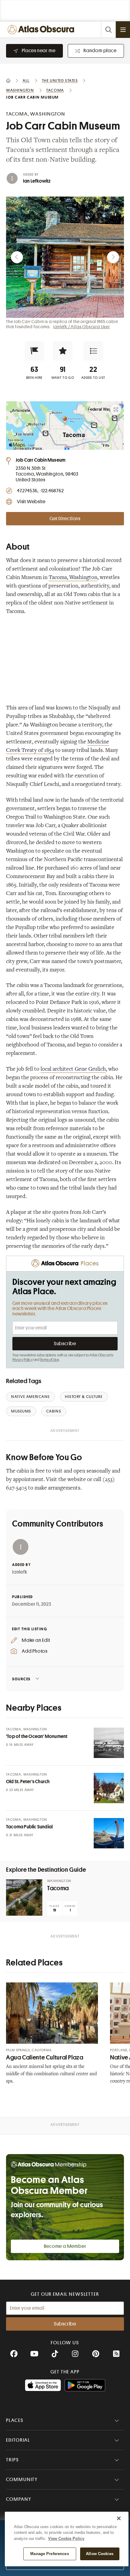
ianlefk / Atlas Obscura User (81, 327)
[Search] (108, 30)
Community (22, 2480)
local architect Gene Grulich (73, 1069)
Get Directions (65, 519)
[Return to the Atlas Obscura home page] (42, 30)
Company (19, 2499)
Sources (21, 1679)
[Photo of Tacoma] (24, 1897)
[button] (34, 351)
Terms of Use (49, 1360)
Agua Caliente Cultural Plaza (45, 2057)
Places (15, 2420)
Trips (13, 2460)
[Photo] (109, 1743)
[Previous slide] (17, 257)
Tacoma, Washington (73, 578)
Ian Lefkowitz (37, 181)
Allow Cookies (100, 2554)
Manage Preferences (49, 2554)
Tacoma (58, 1888)
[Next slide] (113, 257)
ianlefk (20, 1572)
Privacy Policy (23, 1360)
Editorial (18, 2440)
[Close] (119, 2518)
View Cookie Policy (66, 2539)
